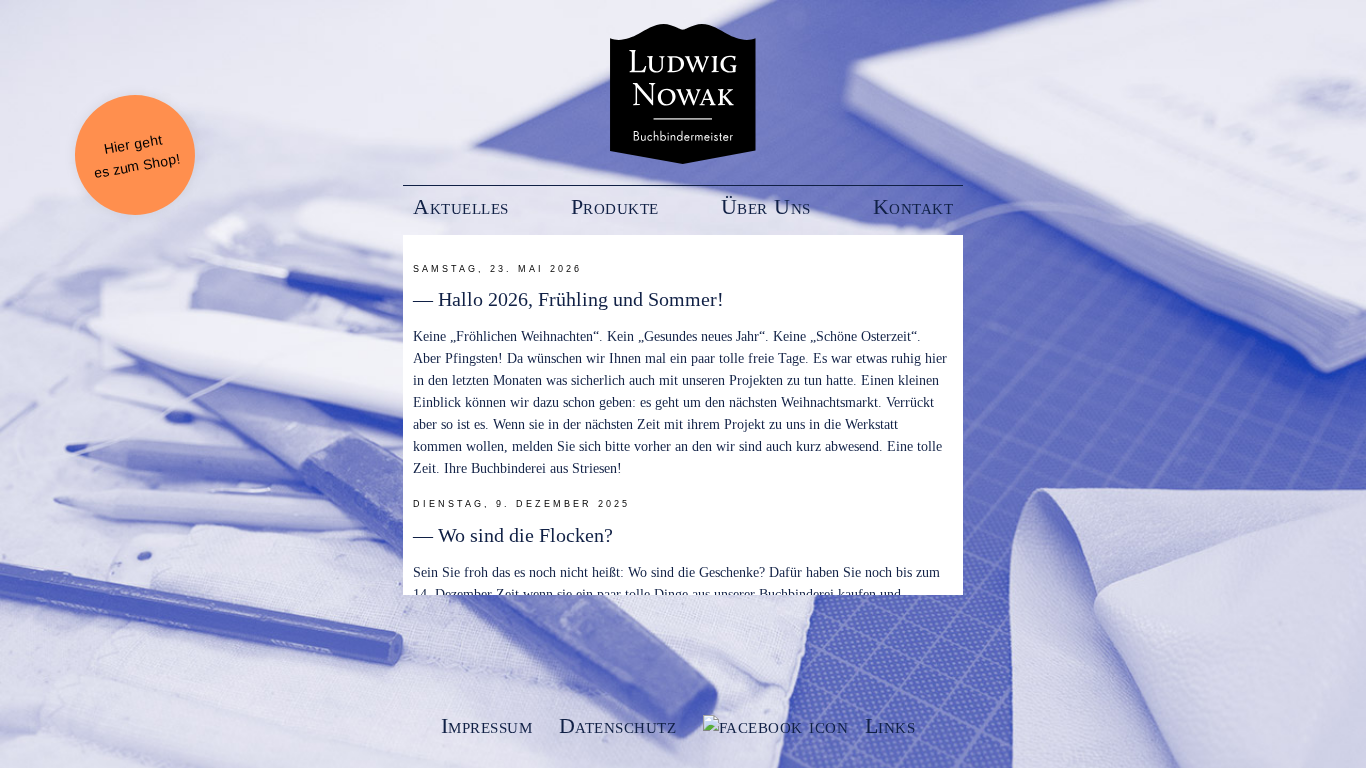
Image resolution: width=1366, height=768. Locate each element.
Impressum (487, 726)
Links (890, 726)
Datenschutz (618, 726)
